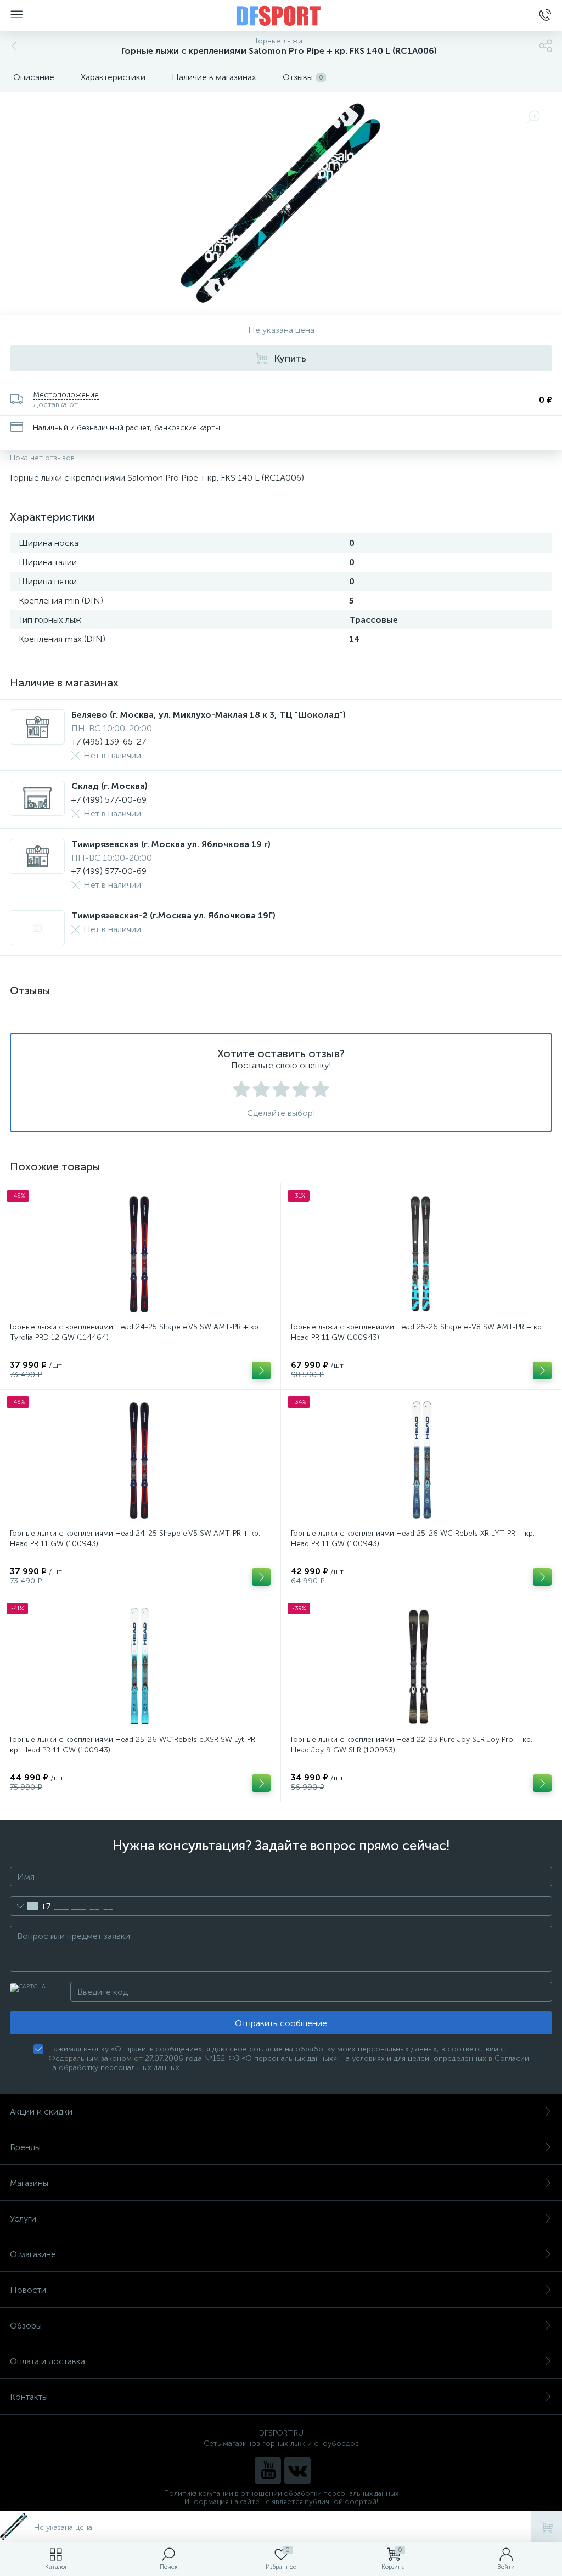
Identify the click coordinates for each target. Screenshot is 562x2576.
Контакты (29, 2397)
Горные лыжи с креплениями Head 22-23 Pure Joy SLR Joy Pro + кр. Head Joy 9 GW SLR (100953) (412, 1745)
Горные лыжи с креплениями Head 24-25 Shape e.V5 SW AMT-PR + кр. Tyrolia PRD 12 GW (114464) (135, 1332)
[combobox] (30, 1906)
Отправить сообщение (281, 2023)
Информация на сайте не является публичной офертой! (281, 2502)
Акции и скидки (41, 2112)
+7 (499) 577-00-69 (109, 800)
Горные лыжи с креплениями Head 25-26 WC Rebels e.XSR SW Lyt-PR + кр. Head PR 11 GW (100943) (136, 1745)
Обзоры (26, 2326)
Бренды (25, 2147)
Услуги (23, 2219)
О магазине (33, 2254)
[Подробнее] (261, 1371)
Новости (28, 2290)
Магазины (29, 2183)
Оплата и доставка (47, 2361)
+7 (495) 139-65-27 (109, 742)
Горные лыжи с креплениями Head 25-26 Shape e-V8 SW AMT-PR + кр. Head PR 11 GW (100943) (417, 1332)
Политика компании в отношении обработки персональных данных (281, 2493)
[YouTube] (268, 2471)
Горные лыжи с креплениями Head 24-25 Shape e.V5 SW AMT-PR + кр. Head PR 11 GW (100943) (135, 1538)
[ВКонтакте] (297, 2471)
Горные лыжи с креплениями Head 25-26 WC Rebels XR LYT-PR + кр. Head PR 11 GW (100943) (413, 1538)
